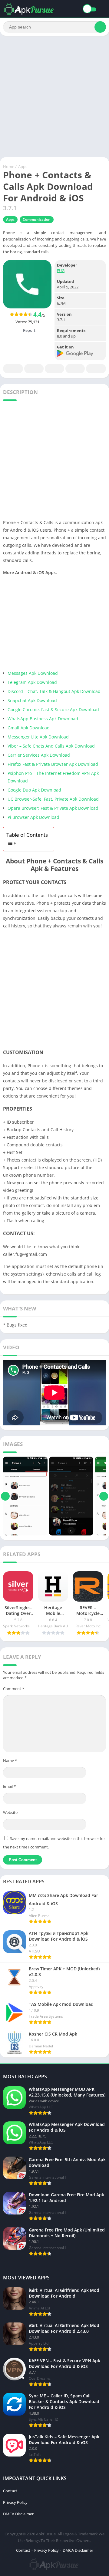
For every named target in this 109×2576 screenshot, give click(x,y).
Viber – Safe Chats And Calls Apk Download (52, 746)
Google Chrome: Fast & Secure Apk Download (53, 710)
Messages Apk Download (33, 673)
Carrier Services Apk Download (39, 755)
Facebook (13, 369)
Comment (14, 1689)
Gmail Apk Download (29, 728)
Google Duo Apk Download (34, 790)
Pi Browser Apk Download (33, 817)
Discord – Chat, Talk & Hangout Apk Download (54, 691)
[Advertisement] (54, 96)
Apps (23, 166)
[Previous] (5, 1496)
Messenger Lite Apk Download (38, 737)
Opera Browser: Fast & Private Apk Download (53, 808)
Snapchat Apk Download (32, 700)
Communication (37, 219)
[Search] (100, 27)
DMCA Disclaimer (18, 2514)
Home (9, 166)
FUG (61, 271)
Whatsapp (96, 369)
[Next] (104, 1496)
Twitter (34, 369)
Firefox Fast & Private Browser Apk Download (53, 764)
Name (10, 1760)
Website (10, 1812)
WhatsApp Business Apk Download (43, 719)
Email (9, 1786)
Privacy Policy (15, 2502)
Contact (10, 2491)
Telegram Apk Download (32, 682)
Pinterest (54, 369)
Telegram (75, 369)
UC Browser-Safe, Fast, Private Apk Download (53, 799)
